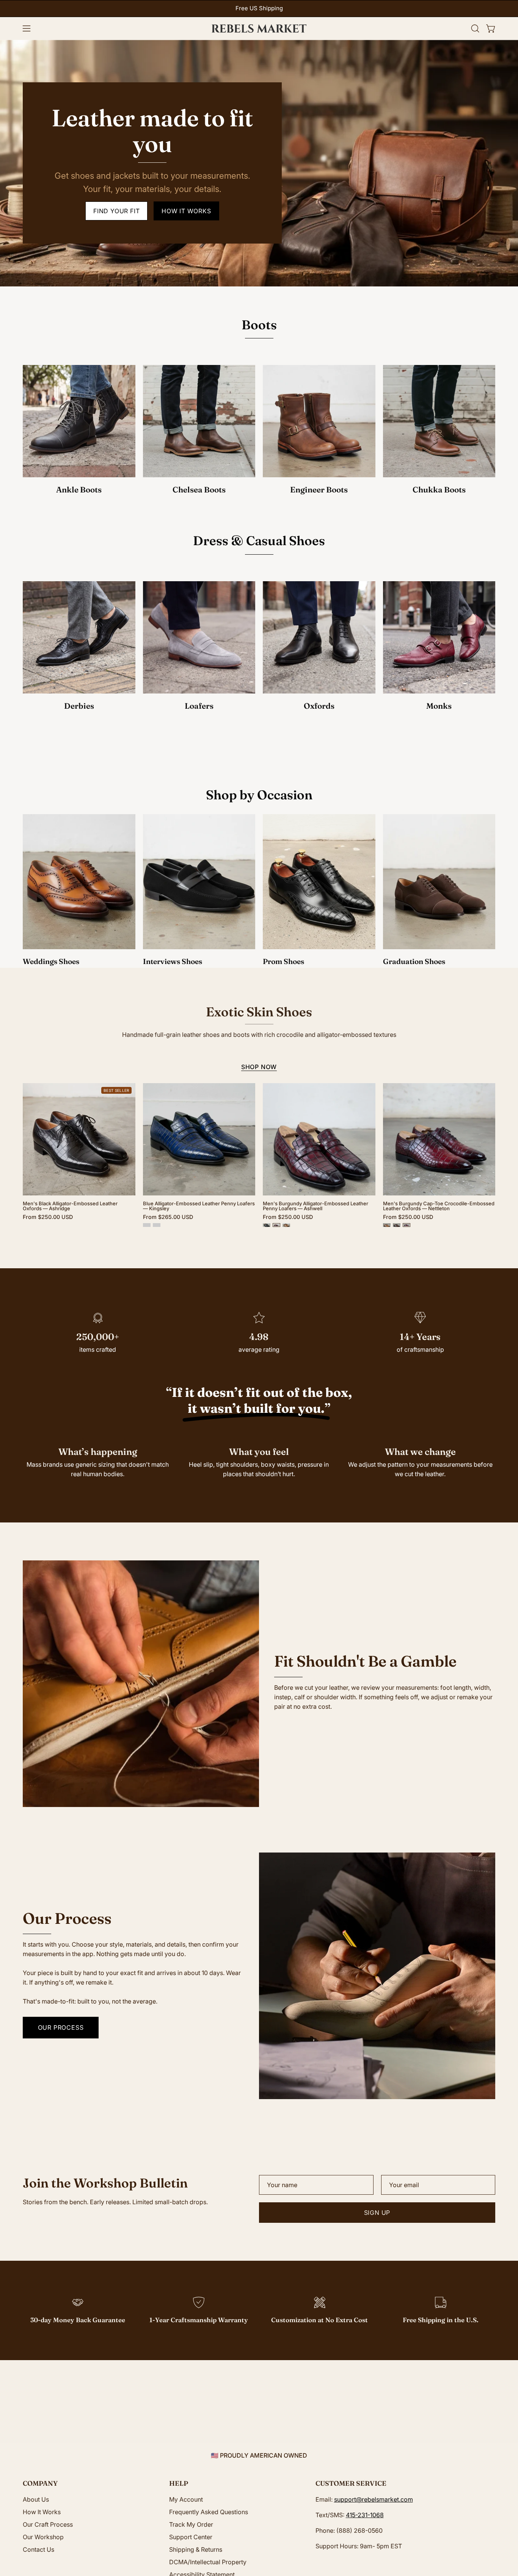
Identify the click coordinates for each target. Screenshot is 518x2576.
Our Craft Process (48, 2524)
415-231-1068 (365, 2515)
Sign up (377, 2213)
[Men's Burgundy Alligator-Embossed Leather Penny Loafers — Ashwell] (276, 1225)
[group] (259, 9)
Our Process (61, 2027)
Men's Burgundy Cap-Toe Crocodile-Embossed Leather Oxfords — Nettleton (439, 1206)
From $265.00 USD (168, 1217)
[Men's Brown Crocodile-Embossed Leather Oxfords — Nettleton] (397, 1225)
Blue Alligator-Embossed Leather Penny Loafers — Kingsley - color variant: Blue (157, 1225)
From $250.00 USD (48, 1217)
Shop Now (259, 1067)
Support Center (191, 2537)
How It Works (42, 2512)
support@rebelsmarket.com (374, 2499)
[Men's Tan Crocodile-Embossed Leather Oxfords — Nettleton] (387, 1225)
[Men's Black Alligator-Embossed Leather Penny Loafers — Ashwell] (267, 1225)
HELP (179, 2483)
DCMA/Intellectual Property (208, 2562)
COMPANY (40, 2483)
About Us (36, 2499)
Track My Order (191, 2524)
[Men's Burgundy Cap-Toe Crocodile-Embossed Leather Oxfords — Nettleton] (407, 1225)
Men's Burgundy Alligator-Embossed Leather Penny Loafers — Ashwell (316, 1206)
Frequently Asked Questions (209, 2512)
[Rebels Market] (259, 28)
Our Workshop (43, 2537)
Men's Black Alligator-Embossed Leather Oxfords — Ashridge (70, 1206)
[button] (475, 28)
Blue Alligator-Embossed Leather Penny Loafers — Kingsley (199, 1206)
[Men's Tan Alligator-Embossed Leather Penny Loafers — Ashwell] (286, 1225)
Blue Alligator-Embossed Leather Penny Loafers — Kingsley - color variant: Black (147, 1225)
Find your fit (116, 211)
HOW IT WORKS (186, 211)
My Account (186, 2499)
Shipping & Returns (196, 2549)
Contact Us (38, 2549)
